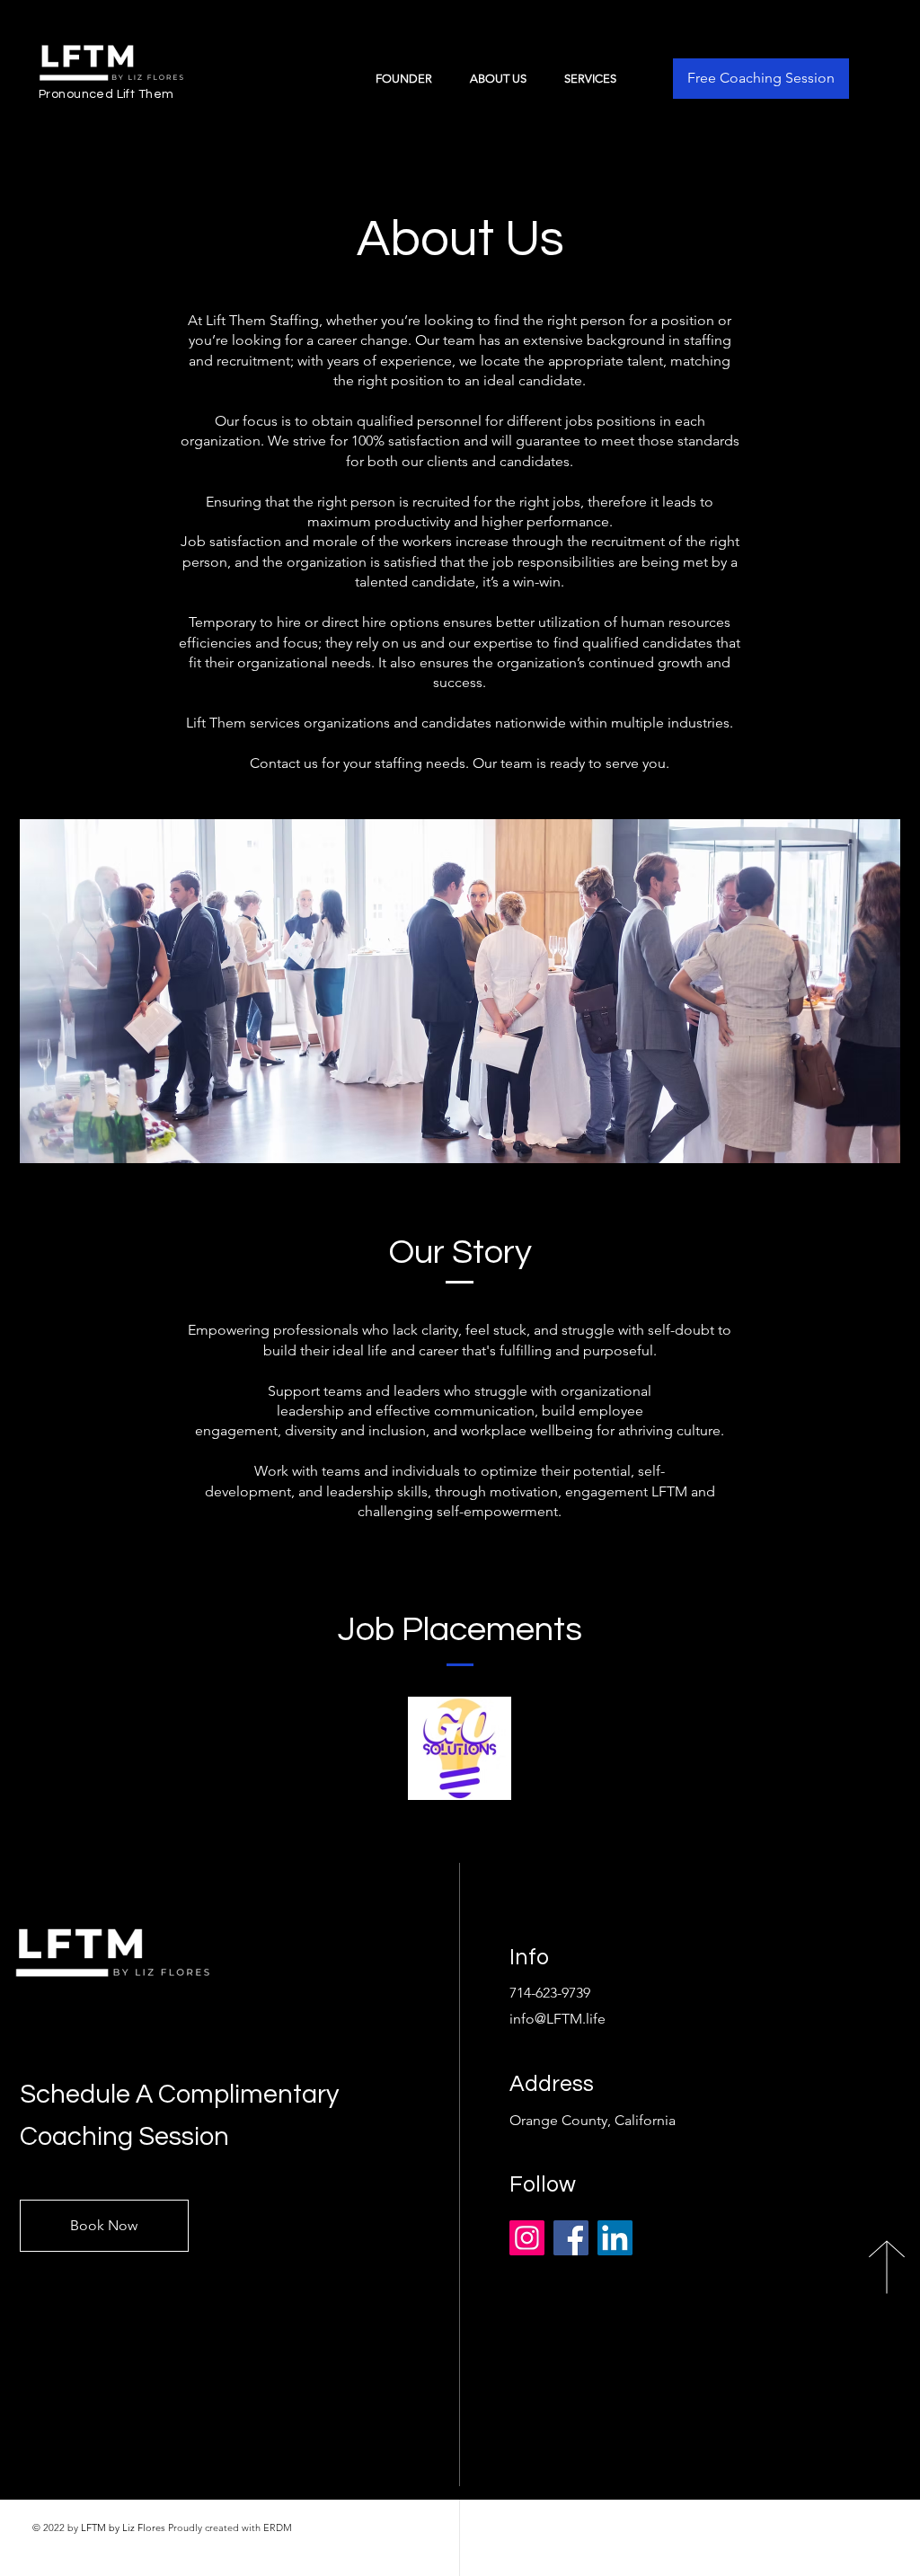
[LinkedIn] (615, 2238)
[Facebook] (571, 2238)
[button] (597, 79)
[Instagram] (527, 2238)
